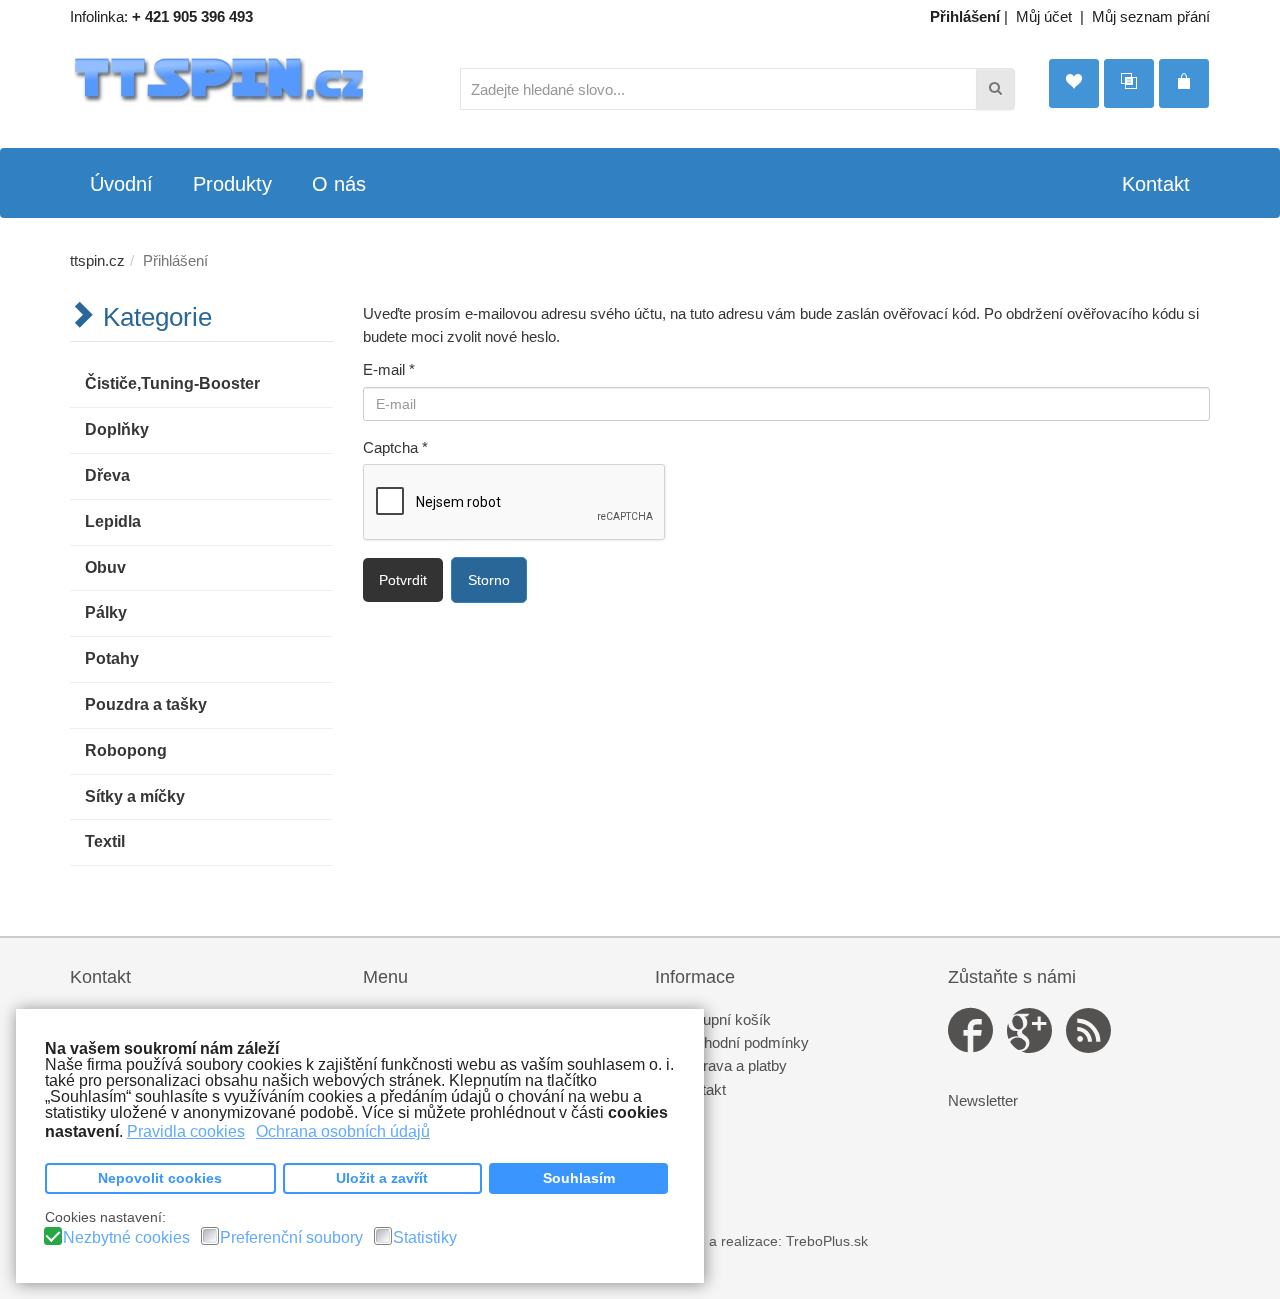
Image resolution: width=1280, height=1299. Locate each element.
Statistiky (425, 1238)
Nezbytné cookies (126, 1238)
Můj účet (1044, 16)
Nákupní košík (723, 1019)
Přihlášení (965, 16)
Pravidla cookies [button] (186, 1131)
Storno (489, 580)
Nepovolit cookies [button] (160, 1178)
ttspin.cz (97, 260)
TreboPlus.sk (827, 1241)
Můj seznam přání (1151, 16)
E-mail (389, 369)
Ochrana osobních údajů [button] (343, 1131)
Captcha (395, 447)
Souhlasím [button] (579, 1178)
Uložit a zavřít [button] (382, 1178)
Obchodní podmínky (742, 1042)
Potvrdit (403, 580)
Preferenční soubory (291, 1238)
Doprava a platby (731, 1065)
